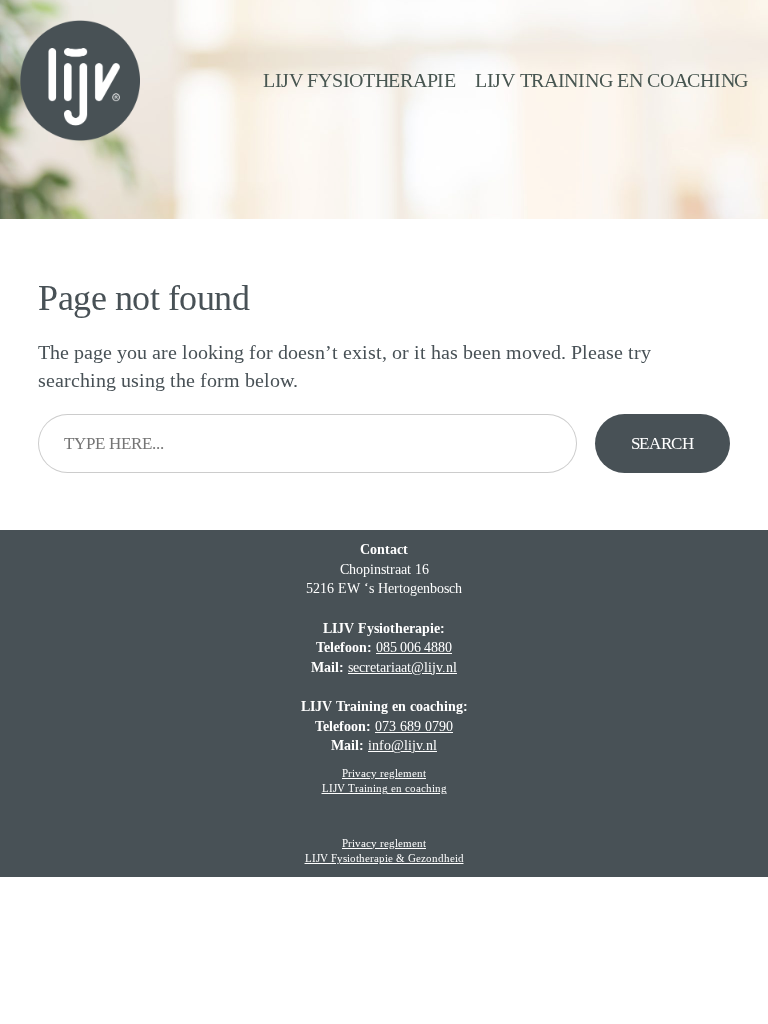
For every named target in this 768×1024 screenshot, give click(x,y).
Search (662, 443)
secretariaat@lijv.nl (402, 667)
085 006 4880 (414, 647)
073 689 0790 (414, 726)
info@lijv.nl (402, 745)
